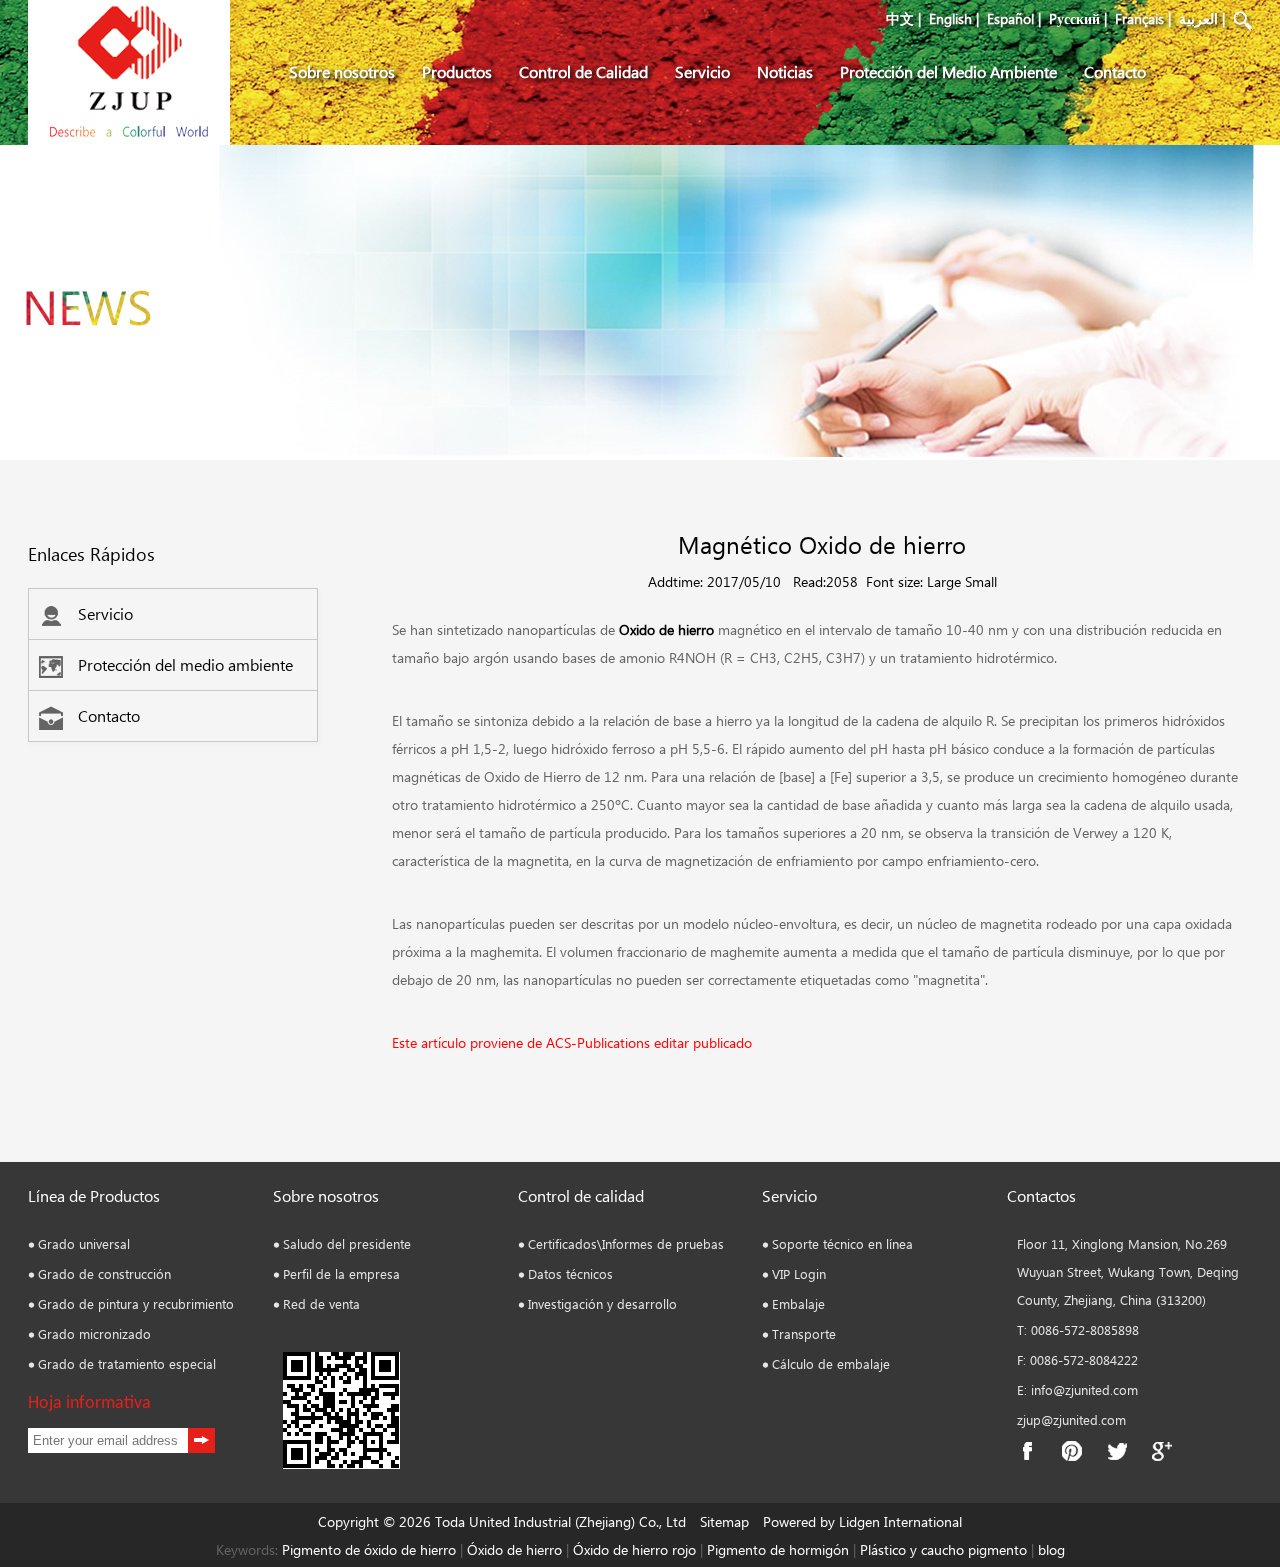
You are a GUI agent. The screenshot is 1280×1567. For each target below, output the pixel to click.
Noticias (785, 71)
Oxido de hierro (666, 629)
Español (1010, 18)
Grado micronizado (94, 1333)
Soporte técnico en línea (842, 1243)
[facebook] (1027, 1451)
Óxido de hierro (514, 1549)
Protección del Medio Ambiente (948, 71)
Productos (457, 71)
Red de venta (321, 1303)
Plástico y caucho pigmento (945, 1549)
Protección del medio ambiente (185, 664)
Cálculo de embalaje (831, 1363)
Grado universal (84, 1243)
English (950, 18)
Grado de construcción (104, 1273)
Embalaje (798, 1303)
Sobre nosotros (342, 71)
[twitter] (1117, 1451)
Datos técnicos (570, 1273)
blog (1049, 1549)
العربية (1198, 18)
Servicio (702, 71)
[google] (1162, 1451)
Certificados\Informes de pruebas (626, 1243)
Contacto (1115, 71)
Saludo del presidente (347, 1243)
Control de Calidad (583, 71)
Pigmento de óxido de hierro (369, 1549)
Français (1139, 18)
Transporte (804, 1333)
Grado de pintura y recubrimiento (136, 1303)
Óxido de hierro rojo (632, 1549)
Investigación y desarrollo (602, 1303)
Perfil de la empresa (341, 1273)
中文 (900, 18)
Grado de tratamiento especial (127, 1363)
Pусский (1074, 18)
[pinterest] (1072, 1451)
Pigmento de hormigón (780, 1549)
